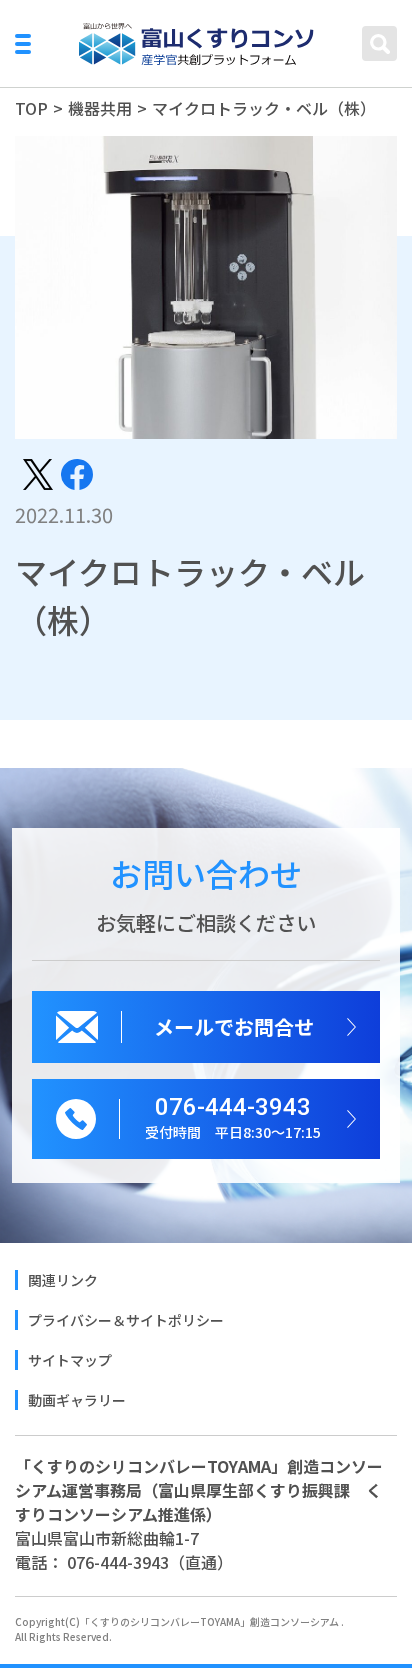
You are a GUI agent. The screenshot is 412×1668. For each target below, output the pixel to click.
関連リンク (63, 1280)
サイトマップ (70, 1360)
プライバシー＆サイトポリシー (126, 1320)
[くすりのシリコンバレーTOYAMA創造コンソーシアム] (197, 44)
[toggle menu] (23, 44)
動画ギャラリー (77, 1400)
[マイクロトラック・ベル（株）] (38, 472)
